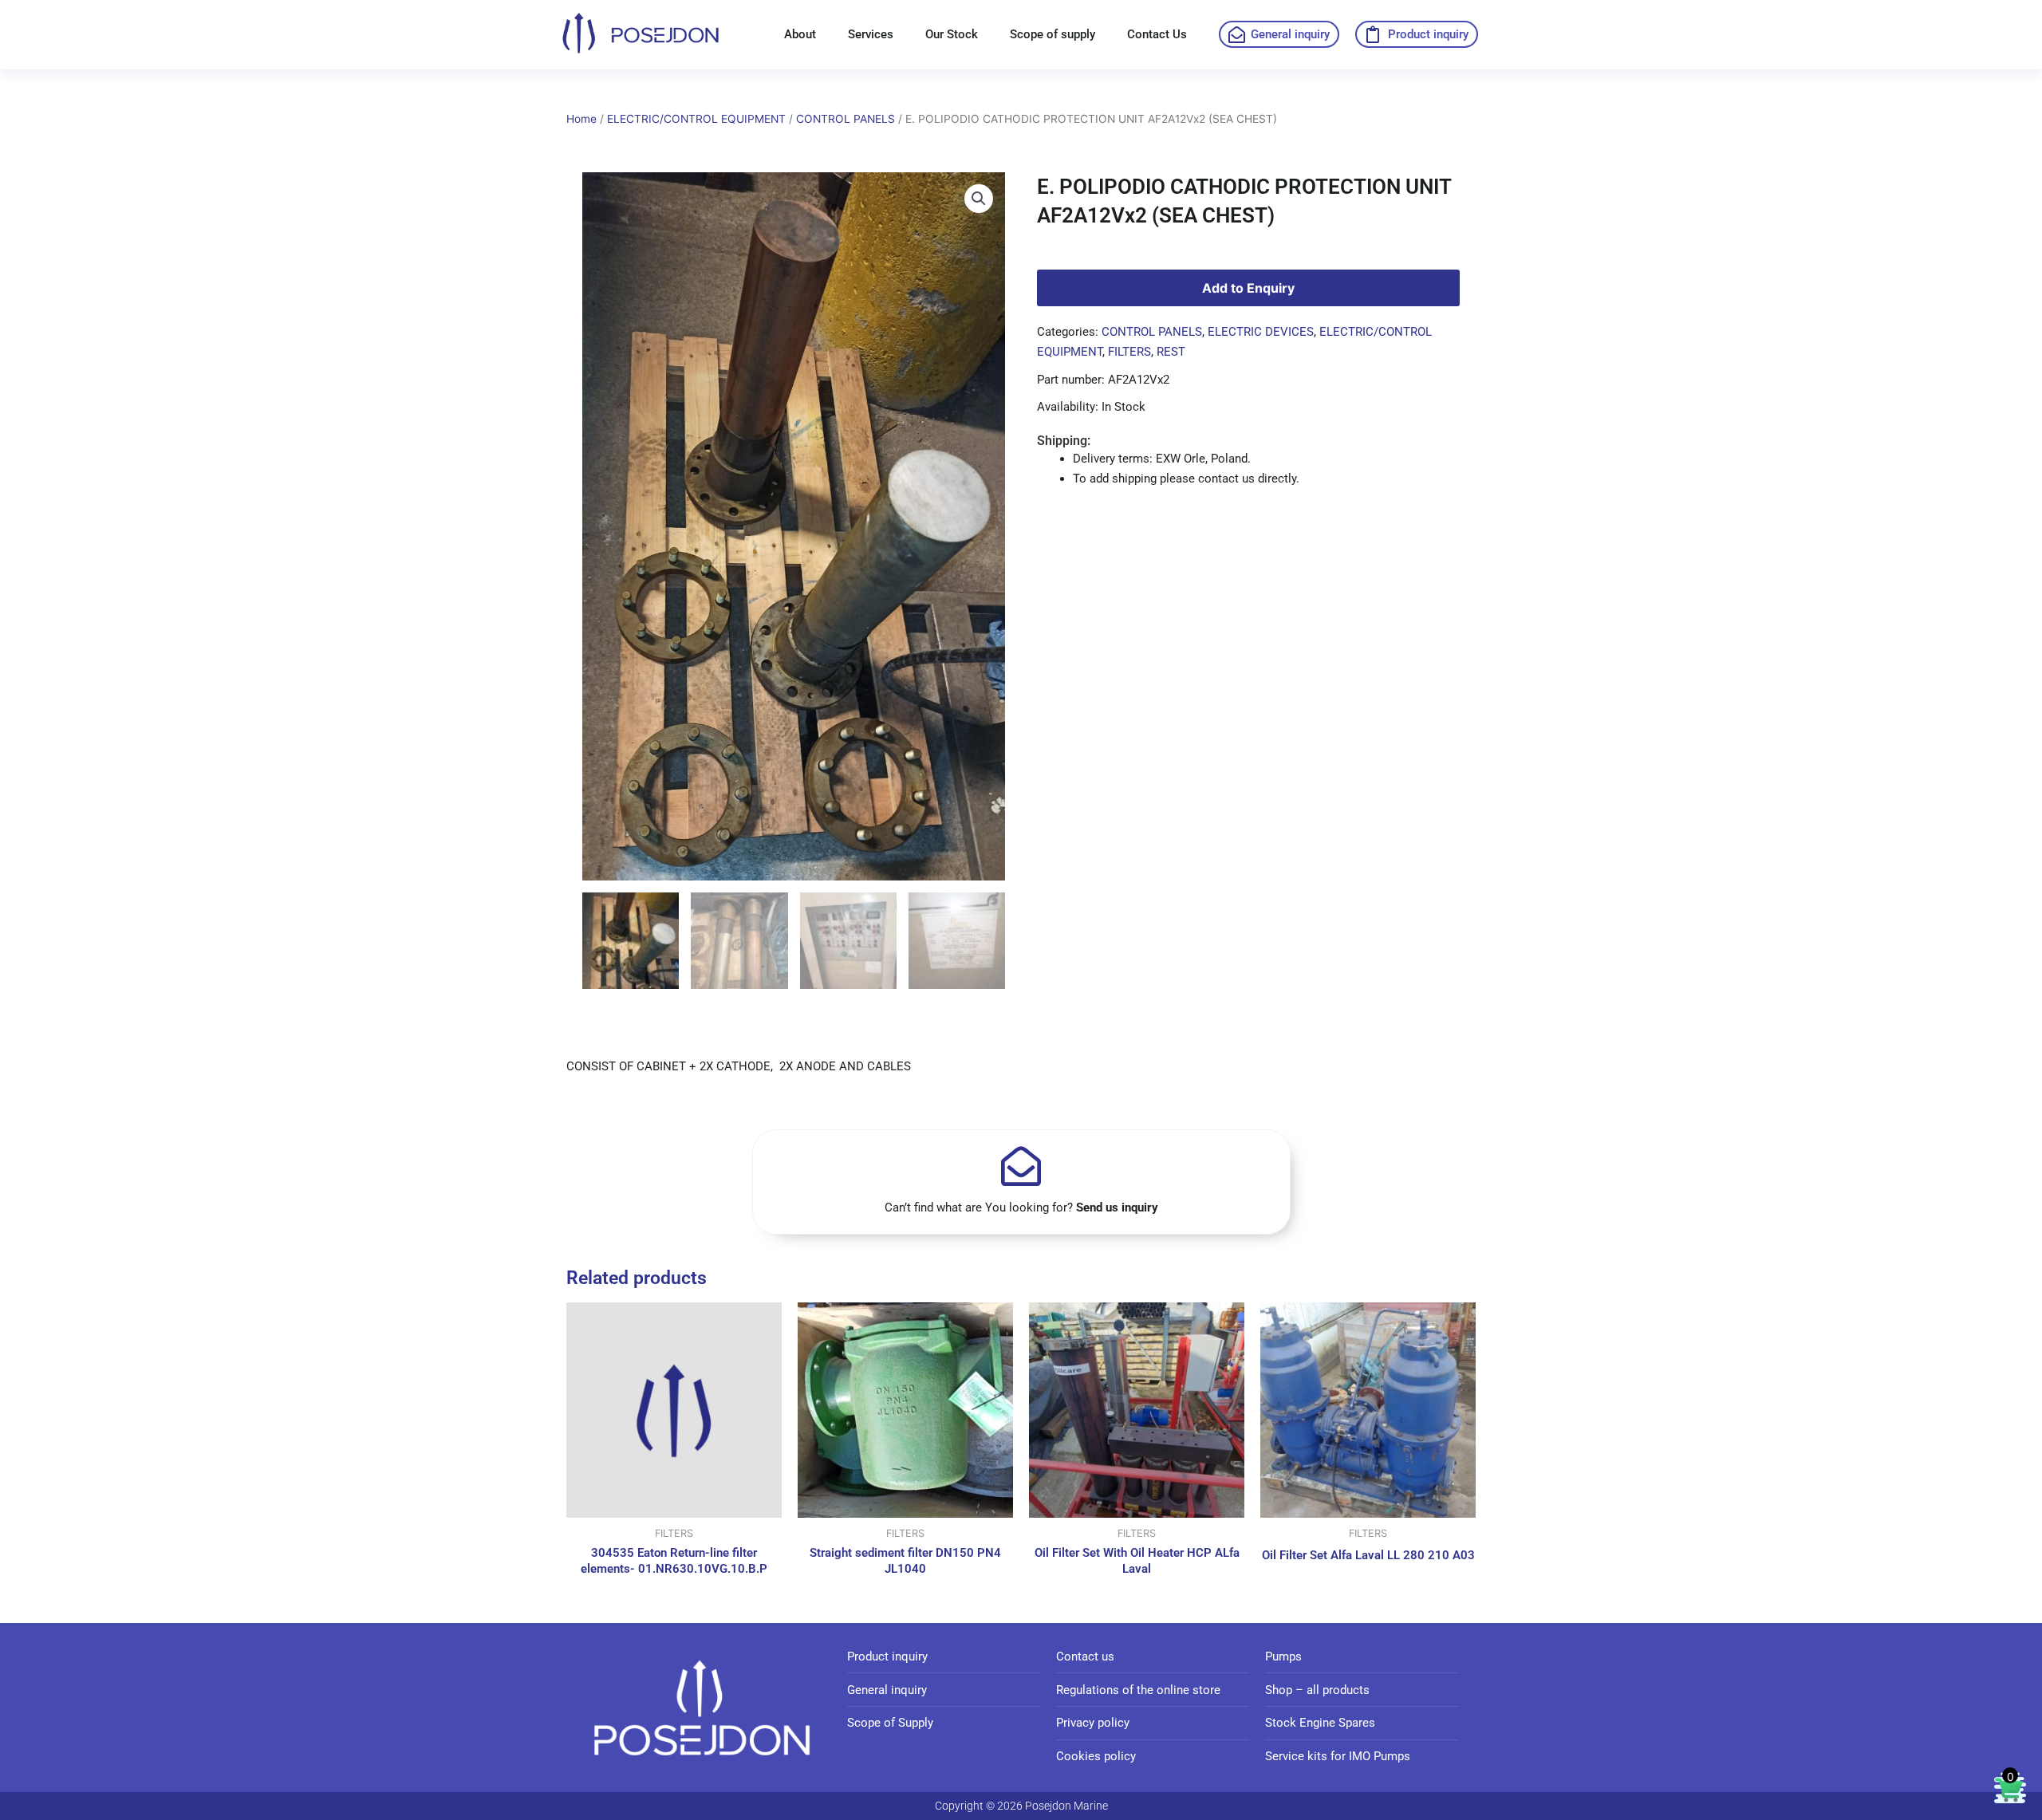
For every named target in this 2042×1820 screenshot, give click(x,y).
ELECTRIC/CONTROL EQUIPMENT (696, 119)
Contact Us (1157, 34)
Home (581, 119)
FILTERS (1129, 352)
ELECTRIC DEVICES (1261, 332)
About (800, 34)
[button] (979, 199)
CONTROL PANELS (846, 119)
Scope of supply (1053, 34)
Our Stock (952, 34)
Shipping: (1064, 441)
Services (871, 34)
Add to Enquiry (1248, 288)
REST (1171, 352)
